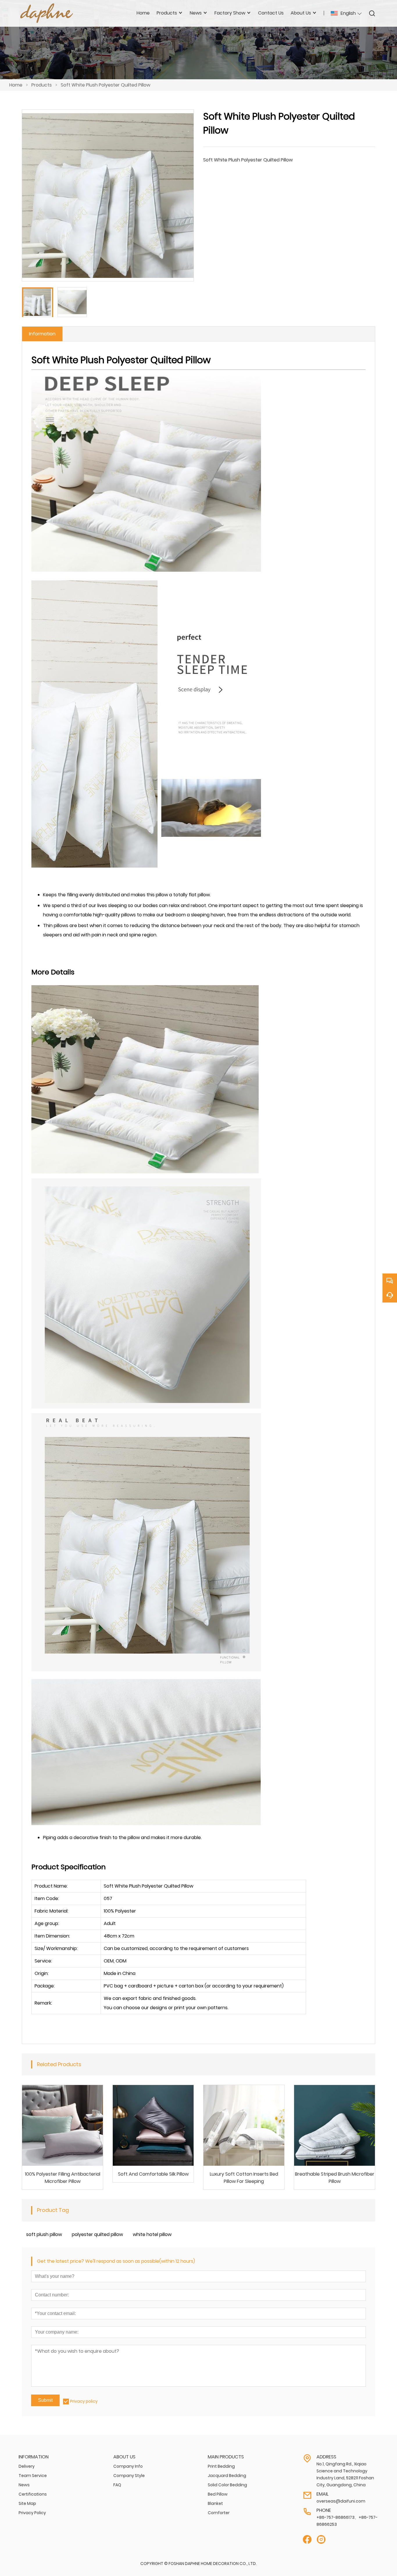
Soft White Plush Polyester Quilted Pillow (105, 85)
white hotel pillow (152, 2234)
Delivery (27, 2466)
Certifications (33, 2494)
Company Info (128, 2466)
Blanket (215, 2503)
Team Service (33, 2476)
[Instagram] (321, 2540)
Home (16, 85)
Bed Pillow (218, 2494)
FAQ (117, 2485)
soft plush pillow (44, 2234)
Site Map (27, 2503)
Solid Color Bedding (227, 2485)
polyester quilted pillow (97, 2234)
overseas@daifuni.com (341, 2501)
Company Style (129, 2476)
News (24, 2485)
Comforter (219, 2513)
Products (42, 85)
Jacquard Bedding (227, 2476)
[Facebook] (307, 2540)
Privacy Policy (32, 2513)
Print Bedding (221, 2466)
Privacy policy (84, 2401)
